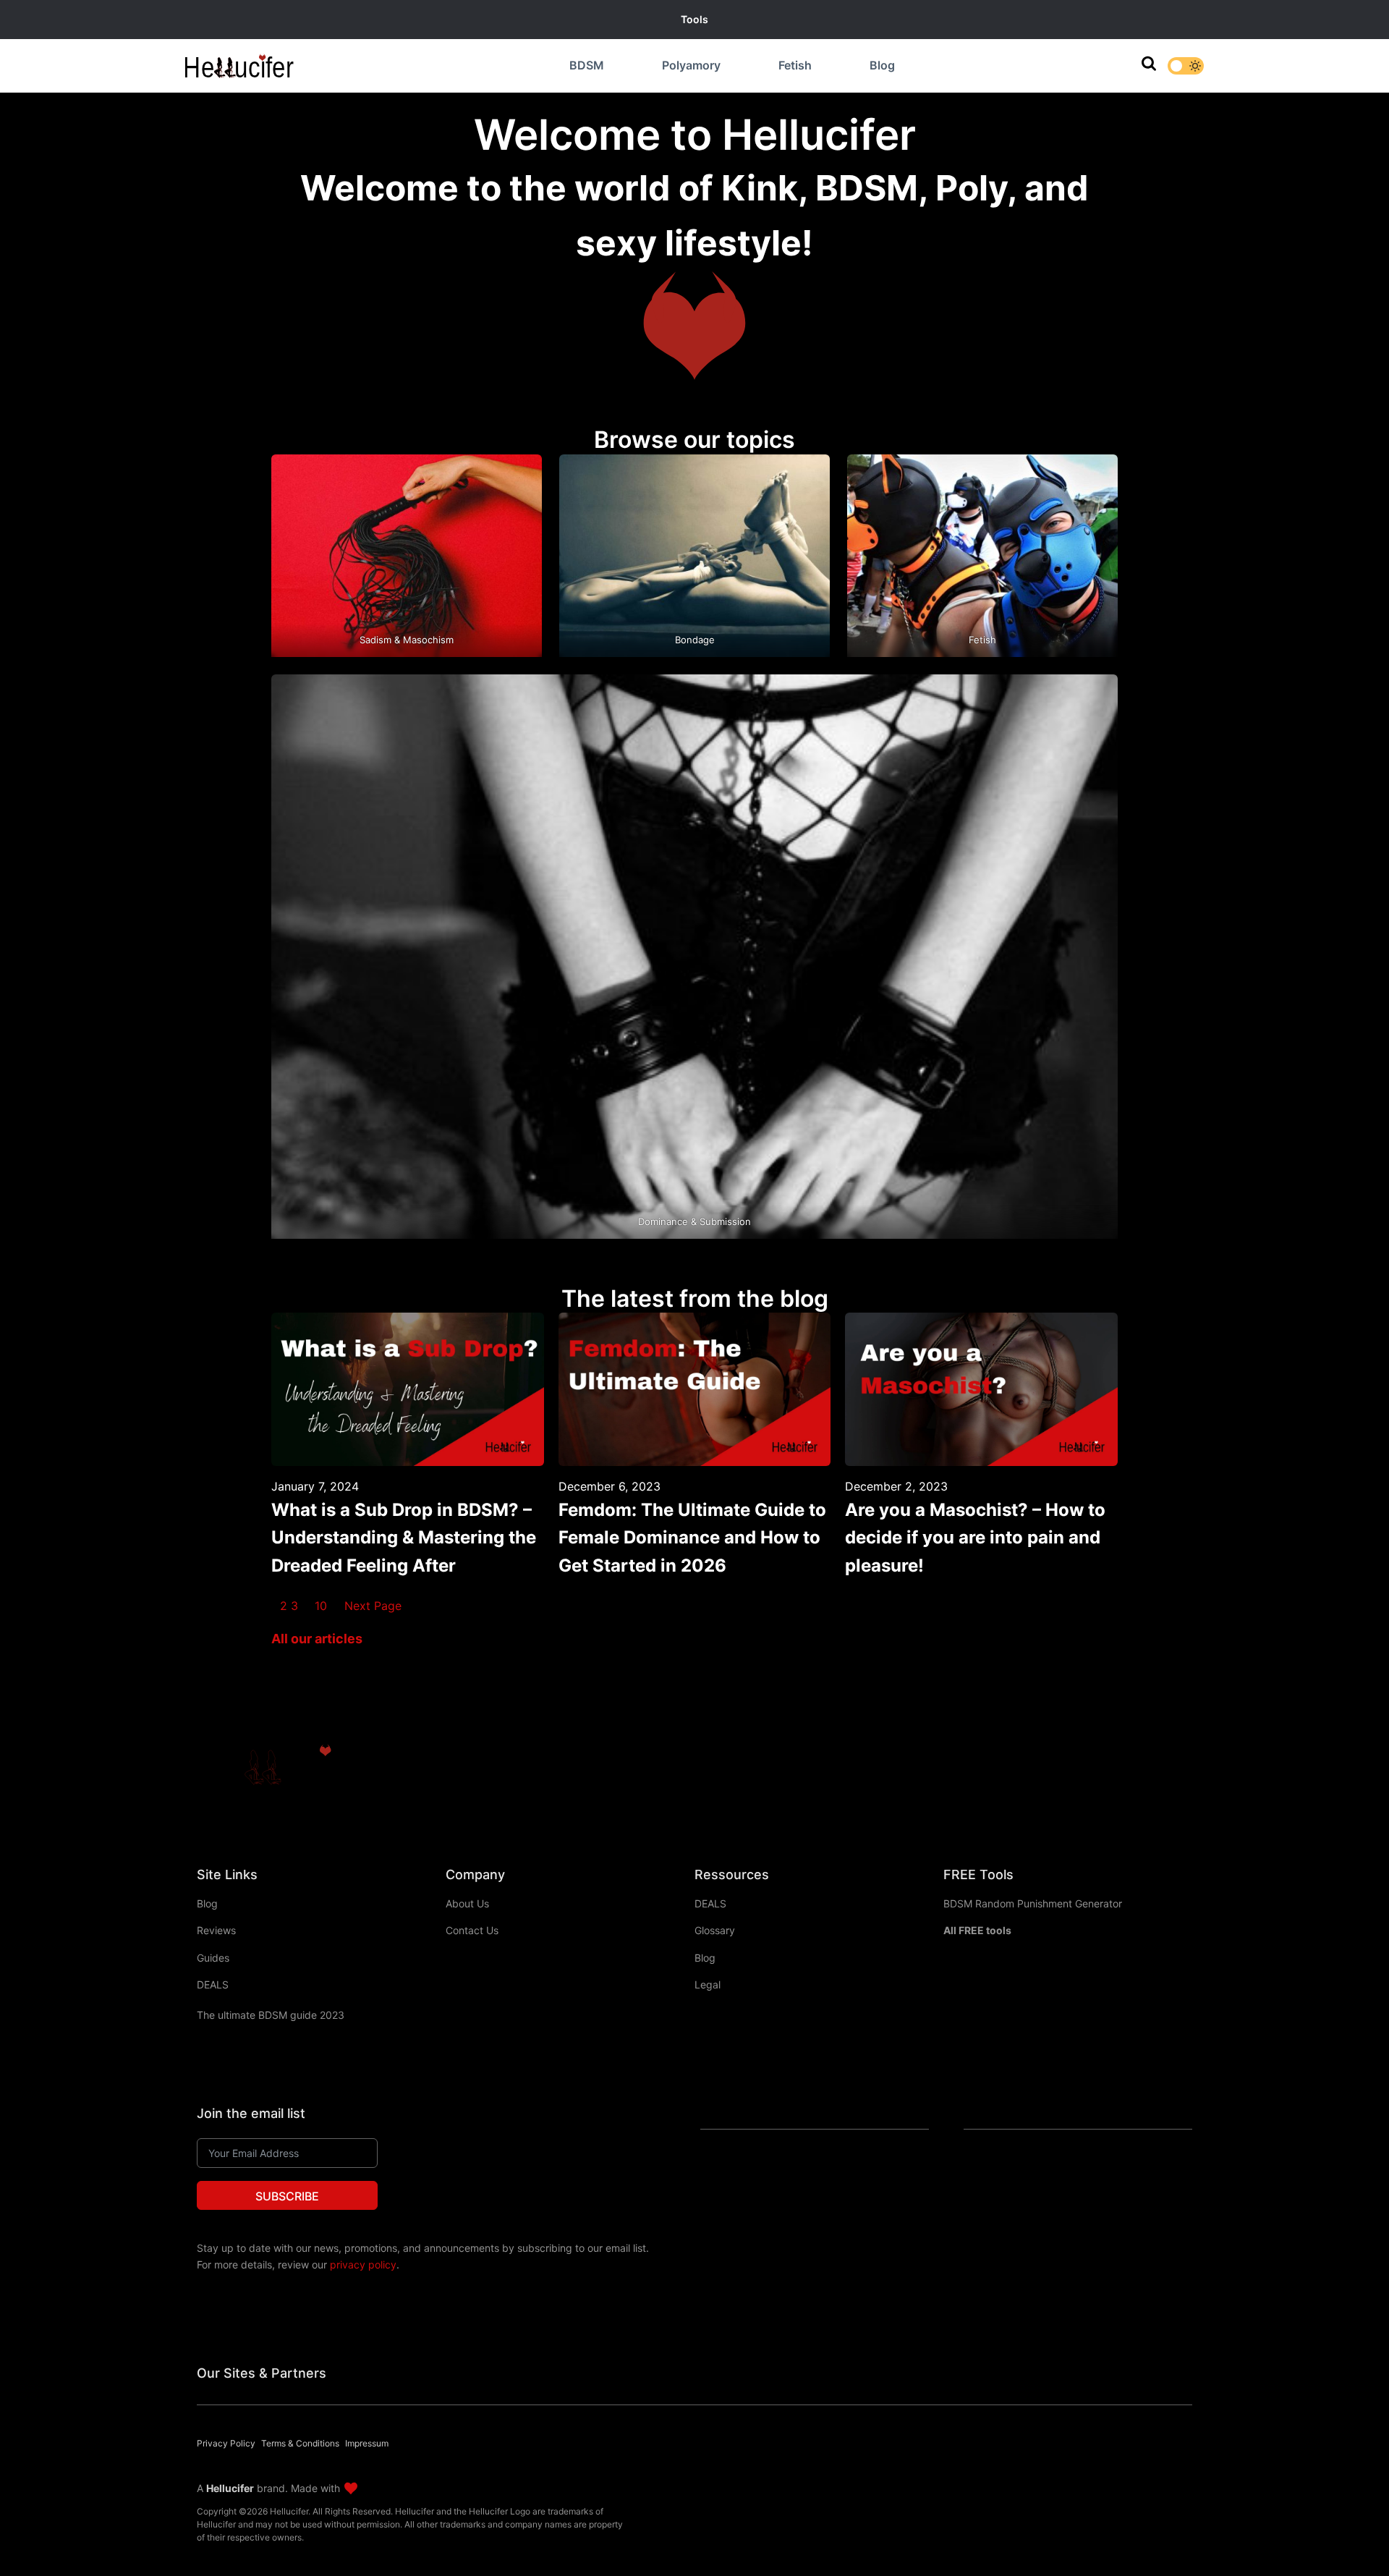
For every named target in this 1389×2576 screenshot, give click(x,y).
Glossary (715, 1930)
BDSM (587, 65)
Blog (882, 65)
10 (321, 1606)
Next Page (373, 1606)
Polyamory (691, 65)
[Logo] (287, 1767)
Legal (708, 1984)
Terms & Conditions (300, 2443)
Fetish (795, 65)
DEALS (213, 1984)
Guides (213, 1958)
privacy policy (363, 2264)
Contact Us (472, 1930)
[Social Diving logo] (239, 66)
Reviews (216, 1930)
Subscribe (287, 2196)
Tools (694, 19)
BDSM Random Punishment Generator (1033, 1903)
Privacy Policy (226, 2443)
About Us (467, 1903)
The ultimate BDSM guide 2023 (271, 2015)
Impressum (367, 2443)
